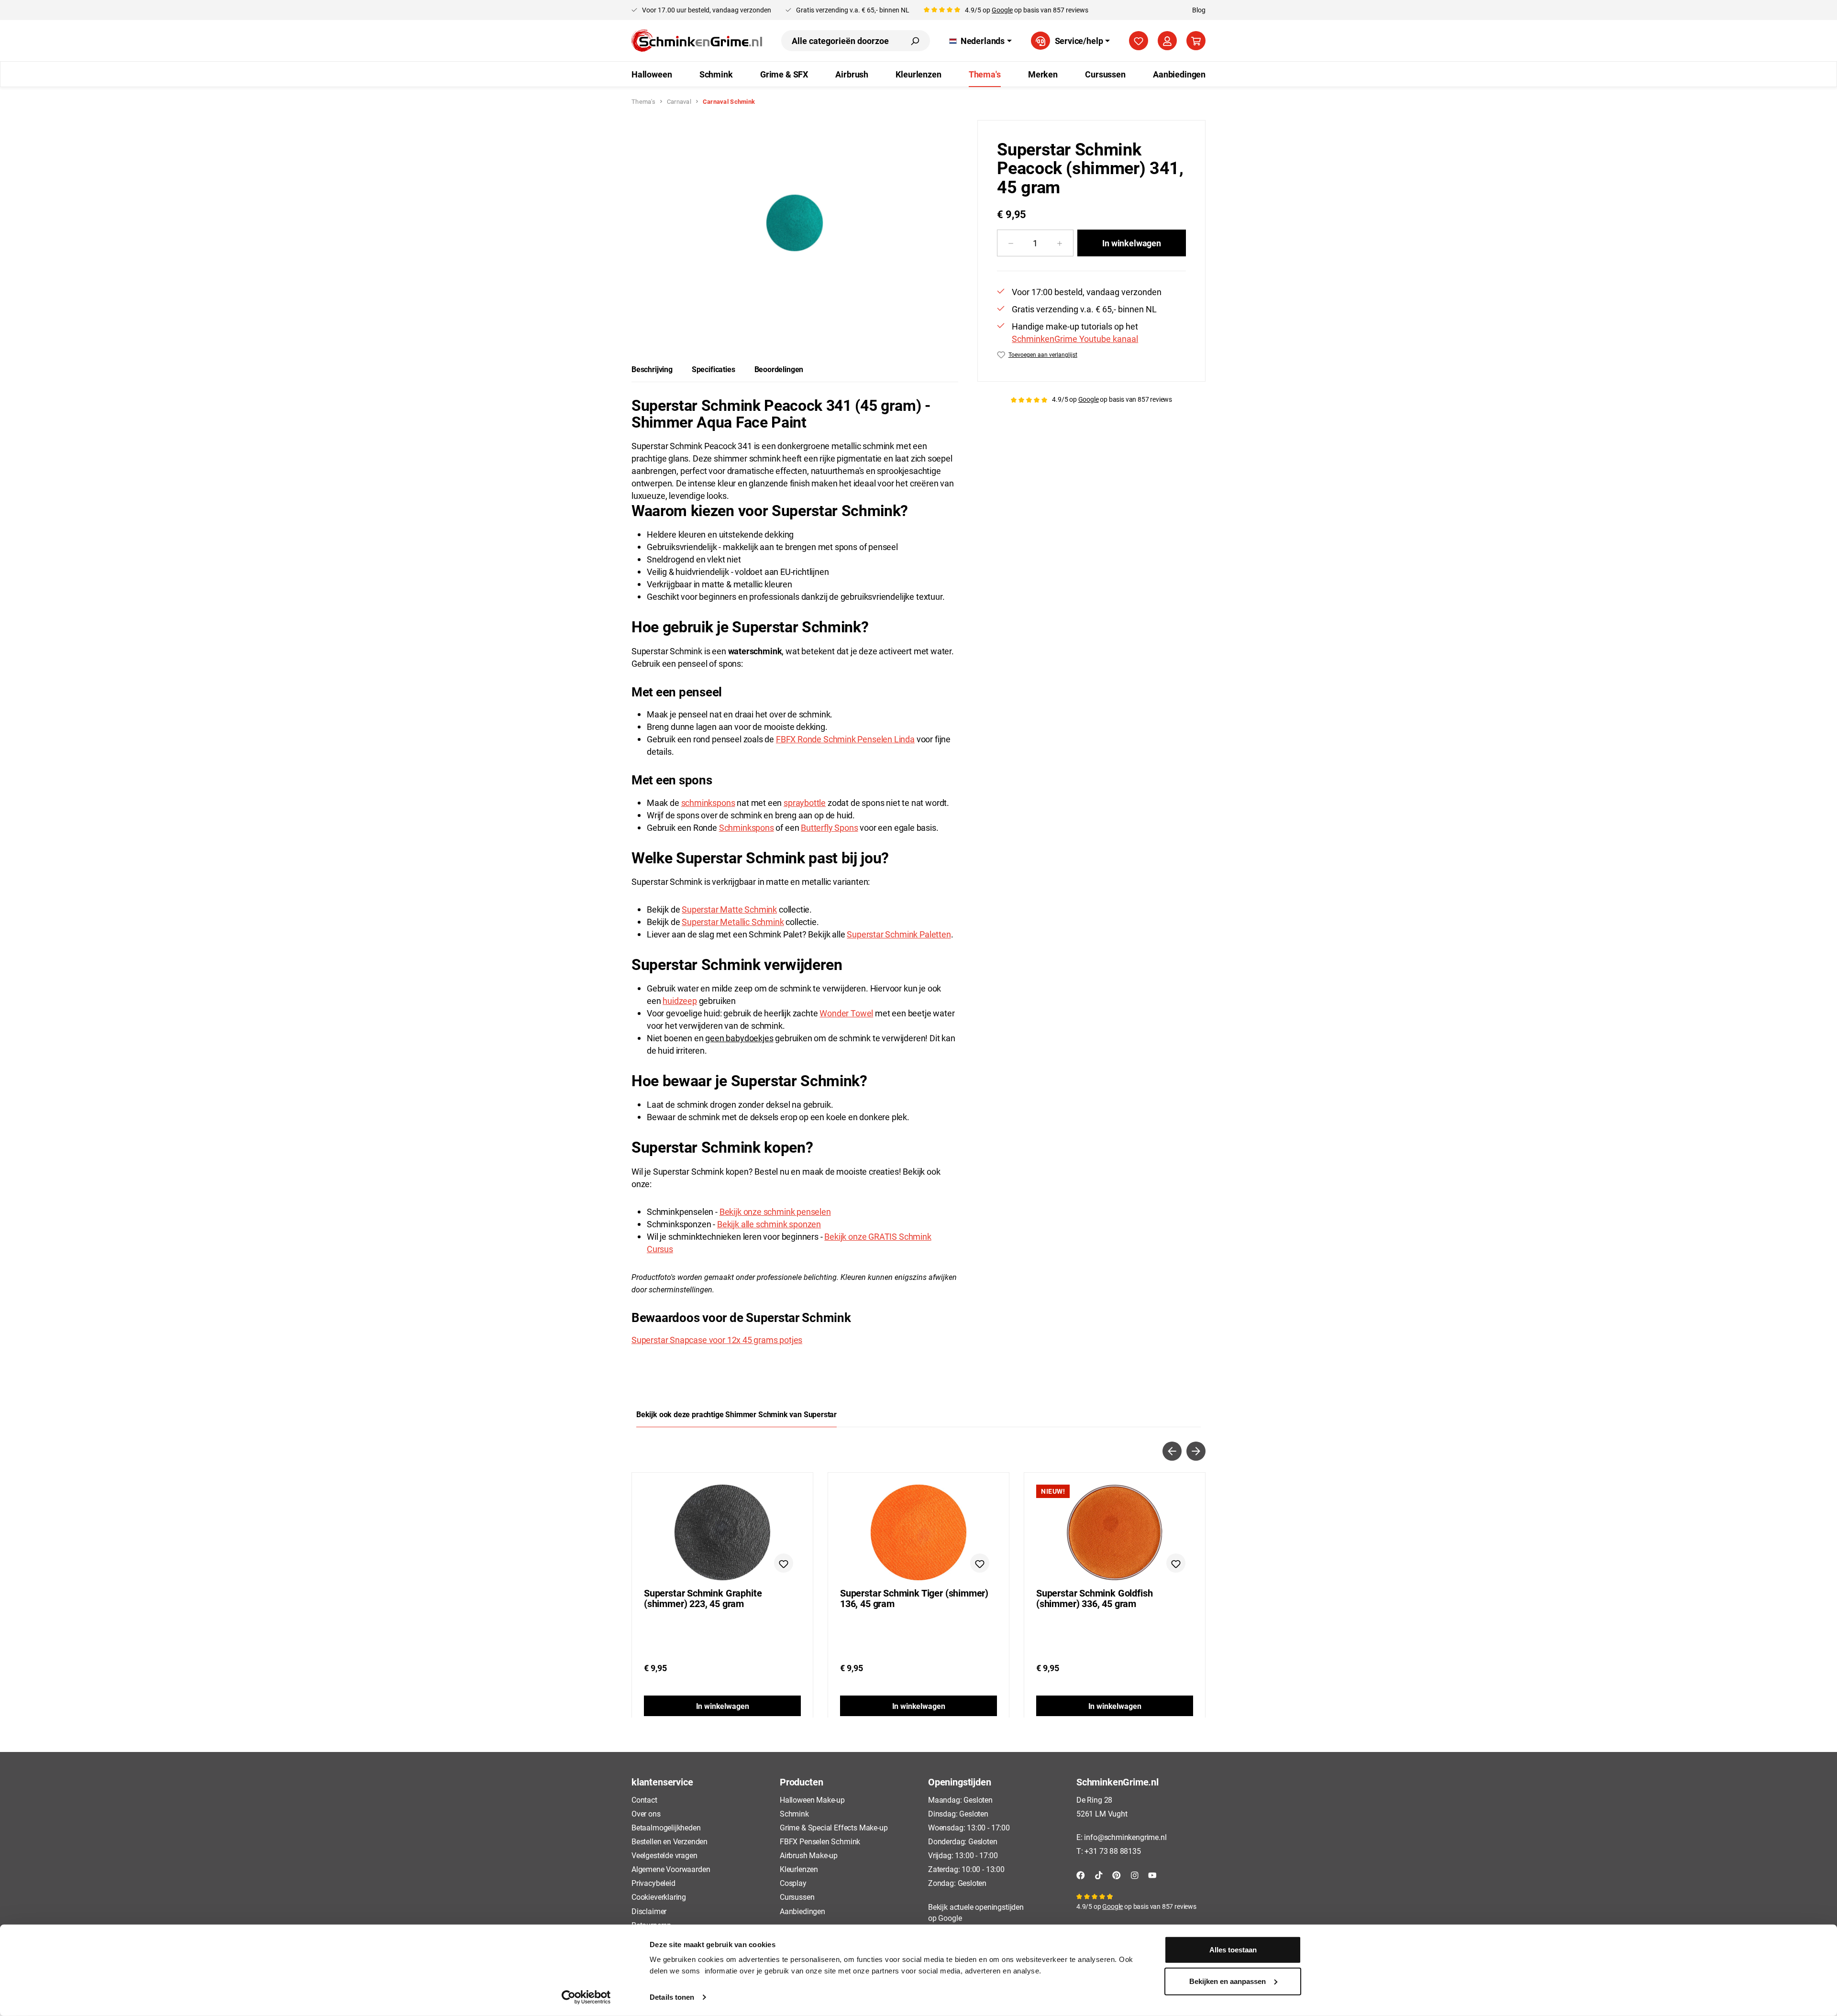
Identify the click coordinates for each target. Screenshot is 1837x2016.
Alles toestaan (1233, 1950)
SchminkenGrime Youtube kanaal (1075, 339)
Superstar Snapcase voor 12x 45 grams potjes (717, 1340)
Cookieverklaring (659, 1897)
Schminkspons (747, 827)
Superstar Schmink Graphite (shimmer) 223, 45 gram (703, 1598)
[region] (795, 223)
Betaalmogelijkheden (666, 1827)
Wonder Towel (846, 1013)
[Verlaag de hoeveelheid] (1011, 243)
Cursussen (797, 1897)
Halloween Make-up (812, 1800)
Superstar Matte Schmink (729, 909)
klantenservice (662, 1782)
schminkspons (708, 803)
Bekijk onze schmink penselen (775, 1212)
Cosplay (793, 1883)
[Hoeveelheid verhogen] (1060, 243)
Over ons (646, 1813)
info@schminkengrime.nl (1125, 1837)
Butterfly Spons (829, 827)
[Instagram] (1135, 1874)
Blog (1199, 10)
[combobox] (841, 41)
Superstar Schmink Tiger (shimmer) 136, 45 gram (914, 1598)
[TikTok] (1099, 1874)
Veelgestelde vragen (664, 1855)
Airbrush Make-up (809, 1855)
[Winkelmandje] (1196, 41)
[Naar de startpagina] (697, 41)
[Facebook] (1081, 1874)
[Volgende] (1196, 1451)
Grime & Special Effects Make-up (834, 1827)
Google (1002, 10)
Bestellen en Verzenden (670, 1841)
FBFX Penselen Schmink (820, 1841)
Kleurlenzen (799, 1869)
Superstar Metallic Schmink (733, 922)
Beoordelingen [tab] (779, 369)
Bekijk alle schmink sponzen (769, 1224)
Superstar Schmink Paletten (899, 934)
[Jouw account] (1167, 41)
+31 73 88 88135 (1112, 1851)
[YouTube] (1152, 1874)
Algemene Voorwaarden (671, 1869)
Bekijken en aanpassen (1228, 1981)
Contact (644, 1800)
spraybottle (805, 803)
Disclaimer (649, 1911)
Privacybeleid (653, 1883)
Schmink (794, 1813)
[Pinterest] (1117, 1874)
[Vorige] (1172, 1451)
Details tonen (672, 1997)
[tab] (652, 369)
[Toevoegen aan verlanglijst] (784, 1563)
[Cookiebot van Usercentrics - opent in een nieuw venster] (586, 1997)
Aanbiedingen (802, 1911)
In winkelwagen (1131, 243)
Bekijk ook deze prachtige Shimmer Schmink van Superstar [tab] (736, 1414)
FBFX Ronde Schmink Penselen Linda (845, 739)
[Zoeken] (915, 41)
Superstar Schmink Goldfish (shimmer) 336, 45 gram (1094, 1598)
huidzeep (680, 1001)
